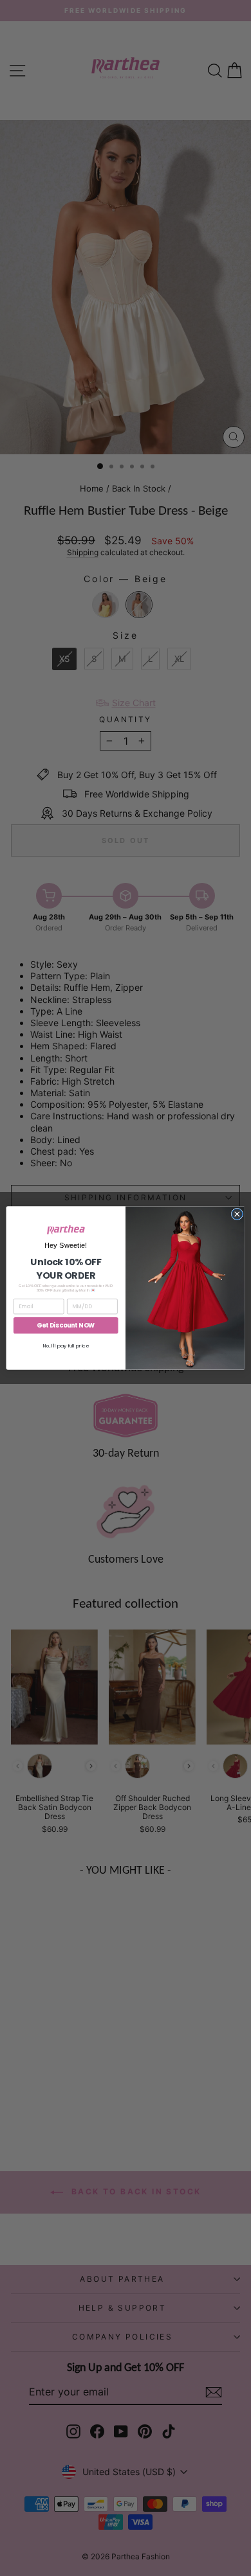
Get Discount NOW (66, 1325)
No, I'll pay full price (66, 1345)
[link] (66, 1230)
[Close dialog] (237, 1214)
